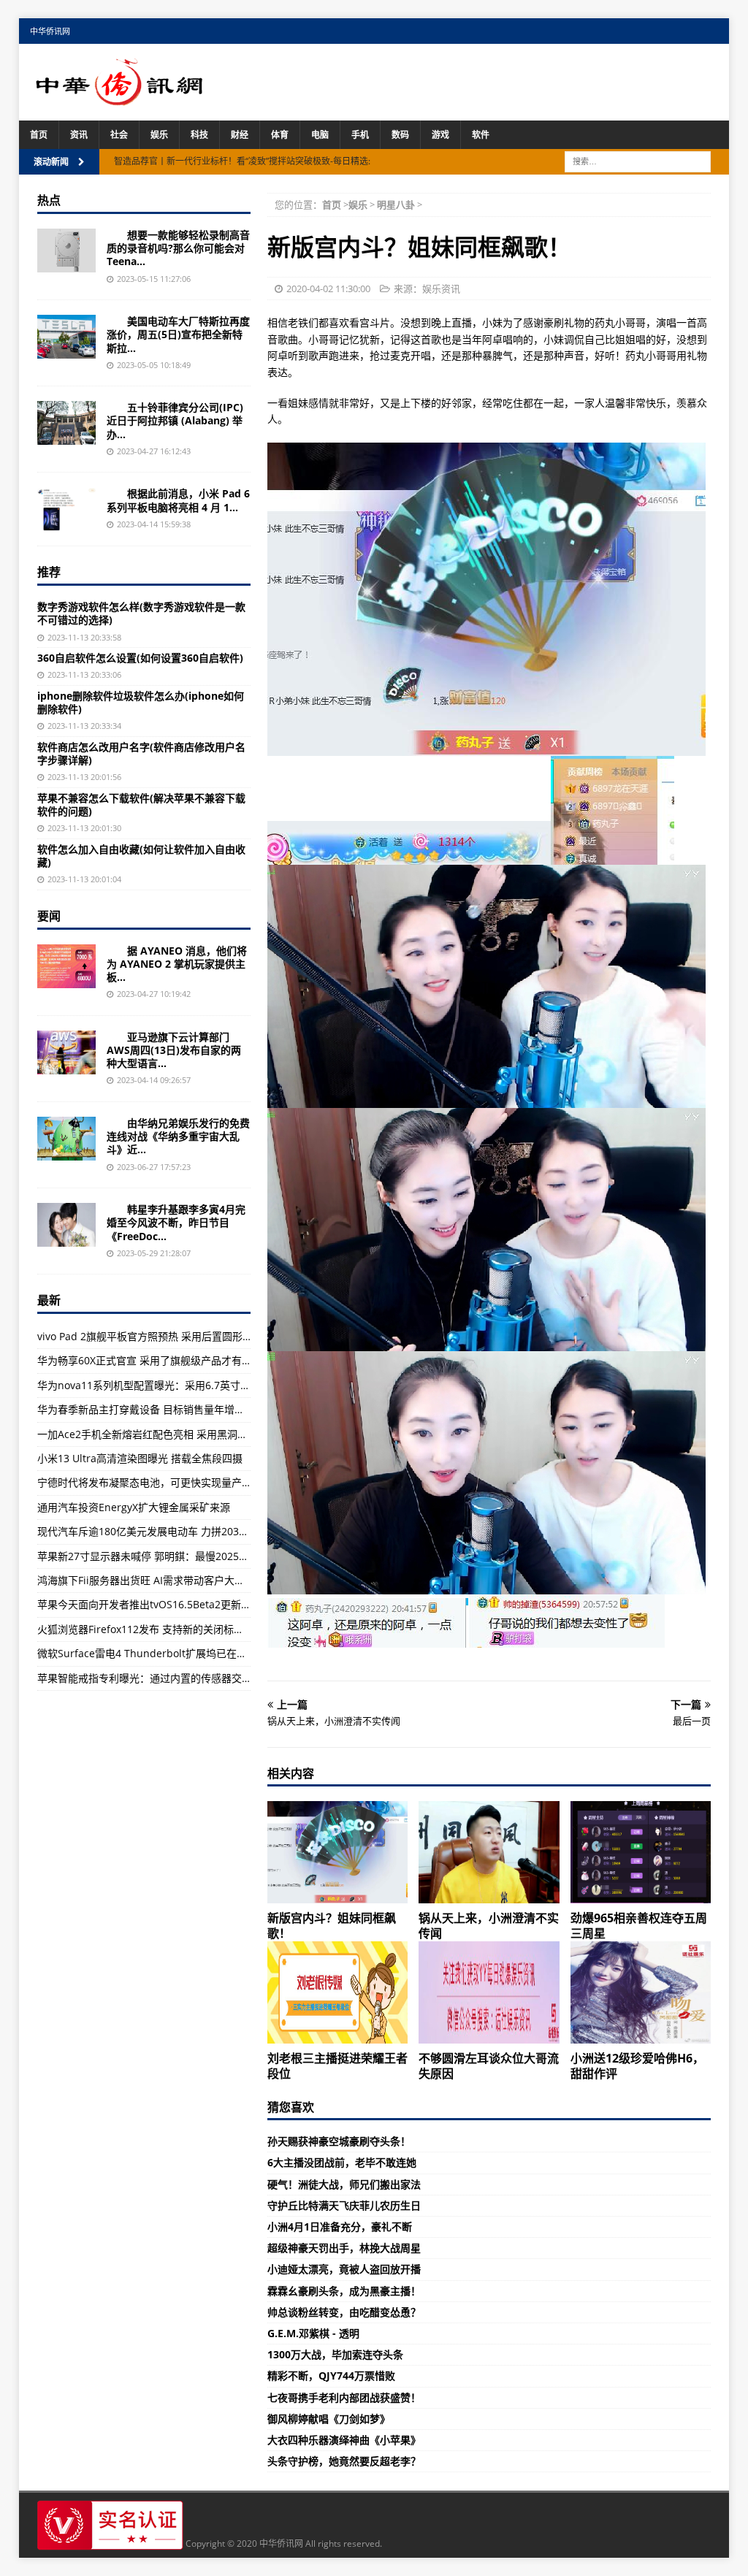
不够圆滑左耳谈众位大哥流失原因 (489, 2066)
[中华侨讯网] (120, 98)
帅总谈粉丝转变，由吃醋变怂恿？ (344, 2312)
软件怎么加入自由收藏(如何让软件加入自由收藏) (141, 856)
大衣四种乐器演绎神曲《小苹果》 (344, 2440)
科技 (199, 135)
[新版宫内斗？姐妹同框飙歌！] (337, 1852)
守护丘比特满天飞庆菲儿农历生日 (344, 2205)
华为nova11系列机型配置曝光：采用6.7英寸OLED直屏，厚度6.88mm (197, 1385)
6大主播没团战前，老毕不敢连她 (342, 2162)
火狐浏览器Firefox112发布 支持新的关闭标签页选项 (156, 1629)
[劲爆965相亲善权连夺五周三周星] (641, 1852)
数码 (400, 135)
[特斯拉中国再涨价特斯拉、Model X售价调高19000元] (66, 337)
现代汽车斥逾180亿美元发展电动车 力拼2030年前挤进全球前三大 (187, 1531)
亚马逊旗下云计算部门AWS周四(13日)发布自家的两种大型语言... (174, 1050)
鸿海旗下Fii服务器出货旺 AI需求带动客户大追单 (146, 1580)
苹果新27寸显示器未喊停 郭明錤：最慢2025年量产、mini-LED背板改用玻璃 (211, 1556)
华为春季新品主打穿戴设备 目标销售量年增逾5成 (149, 1409)
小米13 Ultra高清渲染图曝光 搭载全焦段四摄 (140, 1458)
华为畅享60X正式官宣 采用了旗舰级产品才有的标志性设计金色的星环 (196, 1360)
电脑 (320, 135)
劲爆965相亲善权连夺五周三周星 (639, 1926)
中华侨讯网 (50, 31)
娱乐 (159, 135)
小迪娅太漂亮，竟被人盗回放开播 (344, 2269)
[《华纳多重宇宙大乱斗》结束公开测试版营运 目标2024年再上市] (66, 1139)
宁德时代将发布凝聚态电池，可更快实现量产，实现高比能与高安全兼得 (201, 1482)
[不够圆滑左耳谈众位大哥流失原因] (489, 1992)
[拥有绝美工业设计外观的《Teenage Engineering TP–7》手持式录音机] (66, 251)
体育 (280, 135)
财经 (240, 135)
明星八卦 (396, 205)
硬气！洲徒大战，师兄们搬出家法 (344, 2184)
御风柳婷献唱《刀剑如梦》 (329, 2419)
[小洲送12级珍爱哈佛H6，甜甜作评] (641, 1992)
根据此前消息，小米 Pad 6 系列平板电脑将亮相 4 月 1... (178, 500)
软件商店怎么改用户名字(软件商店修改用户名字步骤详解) (141, 753)
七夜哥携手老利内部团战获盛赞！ (344, 2397)
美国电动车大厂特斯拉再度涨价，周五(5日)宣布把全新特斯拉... (178, 334)
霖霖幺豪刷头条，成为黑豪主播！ (344, 2291)
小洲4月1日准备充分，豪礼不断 (340, 2227)
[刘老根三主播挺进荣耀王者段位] (337, 1992)
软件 (481, 135)
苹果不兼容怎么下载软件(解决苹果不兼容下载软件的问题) (141, 804)
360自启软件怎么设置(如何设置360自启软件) (140, 658)
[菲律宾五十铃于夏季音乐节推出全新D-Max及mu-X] (66, 423)
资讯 (79, 135)
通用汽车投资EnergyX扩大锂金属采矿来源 (134, 1507)
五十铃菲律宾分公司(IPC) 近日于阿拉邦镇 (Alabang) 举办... (175, 420)
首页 (39, 135)
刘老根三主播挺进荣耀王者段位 (337, 2066)
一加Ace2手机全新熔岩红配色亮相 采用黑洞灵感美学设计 (168, 1434)
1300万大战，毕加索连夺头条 (335, 2354)
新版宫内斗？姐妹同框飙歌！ (332, 1926)
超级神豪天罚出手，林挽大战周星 (344, 2248)
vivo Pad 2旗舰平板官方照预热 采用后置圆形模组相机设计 (171, 1336)
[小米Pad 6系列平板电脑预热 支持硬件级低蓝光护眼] (66, 509)
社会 (119, 135)
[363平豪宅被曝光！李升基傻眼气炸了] (66, 1225)
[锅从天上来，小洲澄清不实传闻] (489, 1852)
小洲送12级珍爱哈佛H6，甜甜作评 (637, 2066)
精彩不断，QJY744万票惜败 (331, 2376)
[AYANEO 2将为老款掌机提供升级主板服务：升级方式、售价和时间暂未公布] (66, 966)
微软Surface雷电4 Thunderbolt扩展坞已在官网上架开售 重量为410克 (198, 1653)
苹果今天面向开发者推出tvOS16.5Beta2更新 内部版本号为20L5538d (195, 1604)
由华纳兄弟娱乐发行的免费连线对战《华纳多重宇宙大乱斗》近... (178, 1136)
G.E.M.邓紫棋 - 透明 (313, 2333)
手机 (360, 135)
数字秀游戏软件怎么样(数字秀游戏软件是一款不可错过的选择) (141, 613)
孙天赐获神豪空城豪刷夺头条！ (339, 2141)
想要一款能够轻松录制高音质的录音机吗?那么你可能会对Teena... (178, 248)
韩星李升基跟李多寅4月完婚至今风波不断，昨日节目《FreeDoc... (176, 1222)
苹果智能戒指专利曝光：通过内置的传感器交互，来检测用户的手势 (191, 1678)
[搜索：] (638, 160)
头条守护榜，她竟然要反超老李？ (344, 2461)
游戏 (440, 135)
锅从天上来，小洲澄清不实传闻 (489, 1926)
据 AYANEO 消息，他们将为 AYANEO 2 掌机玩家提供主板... (177, 964)
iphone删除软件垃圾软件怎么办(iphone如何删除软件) (141, 702)
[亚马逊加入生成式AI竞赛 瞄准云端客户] (66, 1052)
